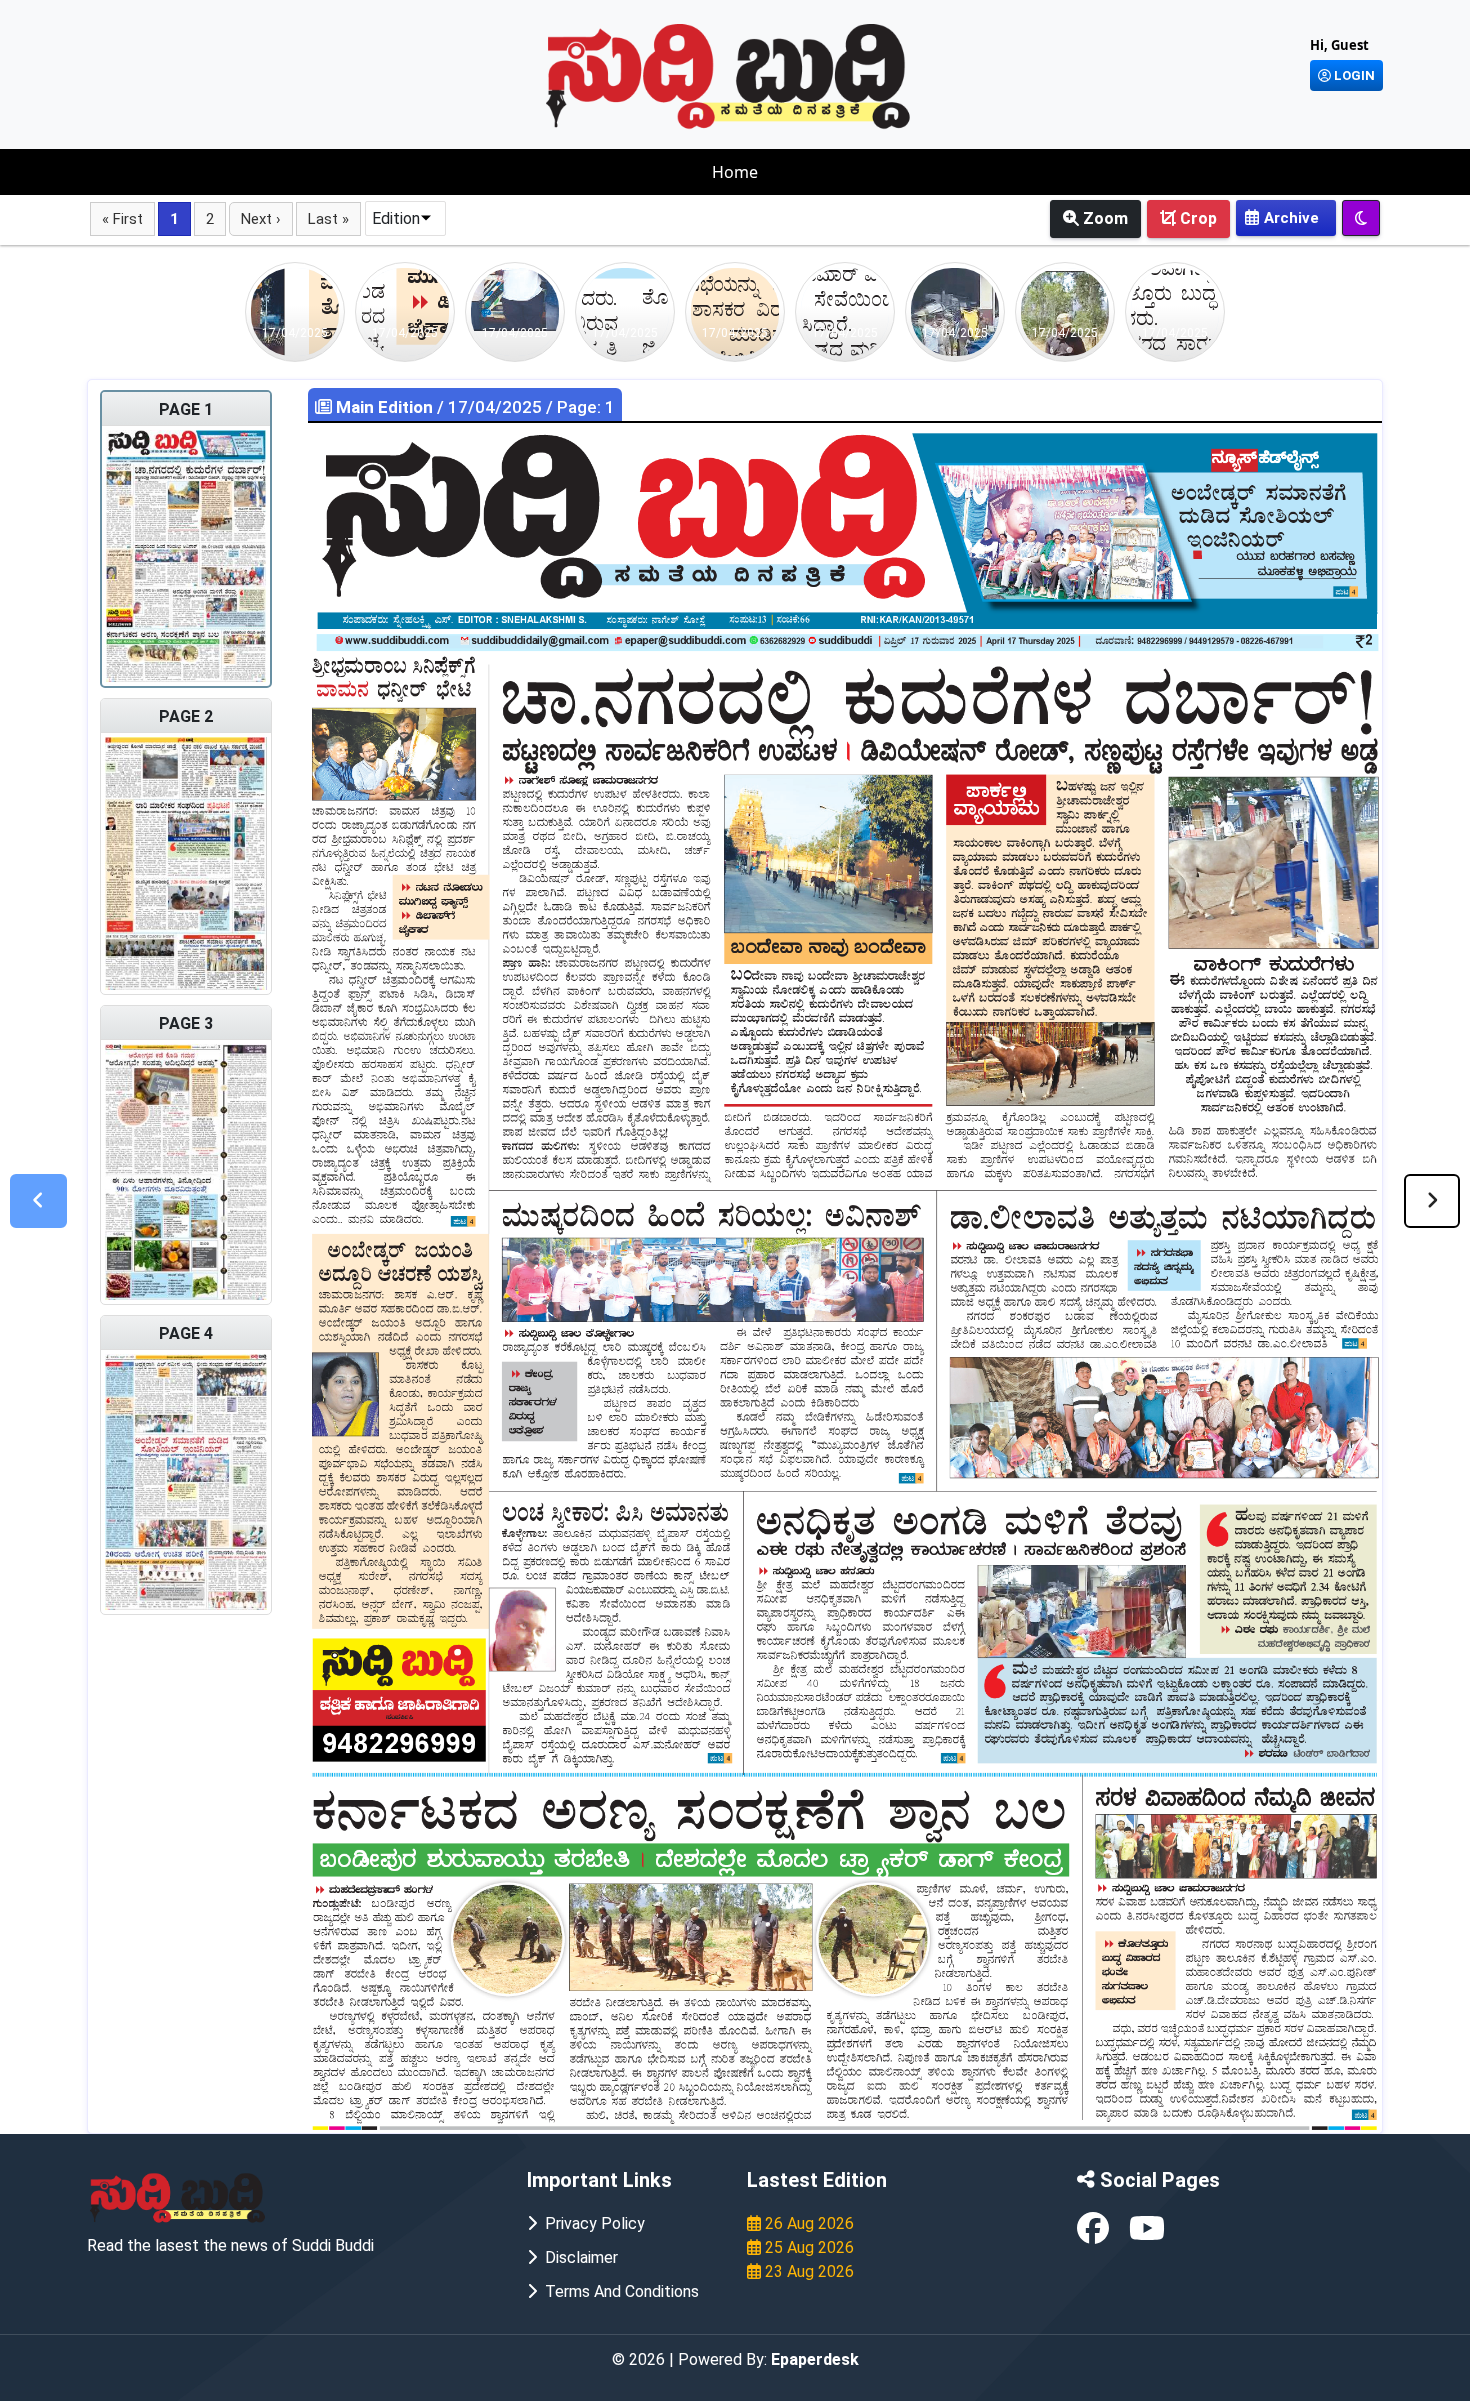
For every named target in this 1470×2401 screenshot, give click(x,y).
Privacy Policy (591, 2223)
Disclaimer (577, 2257)
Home (735, 172)
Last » (328, 219)
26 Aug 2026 (807, 2223)
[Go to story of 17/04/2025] (295, 310)
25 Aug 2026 (807, 2247)
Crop (1196, 218)
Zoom (1103, 218)
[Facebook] (1095, 2234)
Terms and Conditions (618, 2291)
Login (1353, 75)
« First (122, 219)
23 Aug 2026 (807, 2271)
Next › (261, 219)
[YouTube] (1147, 2234)
